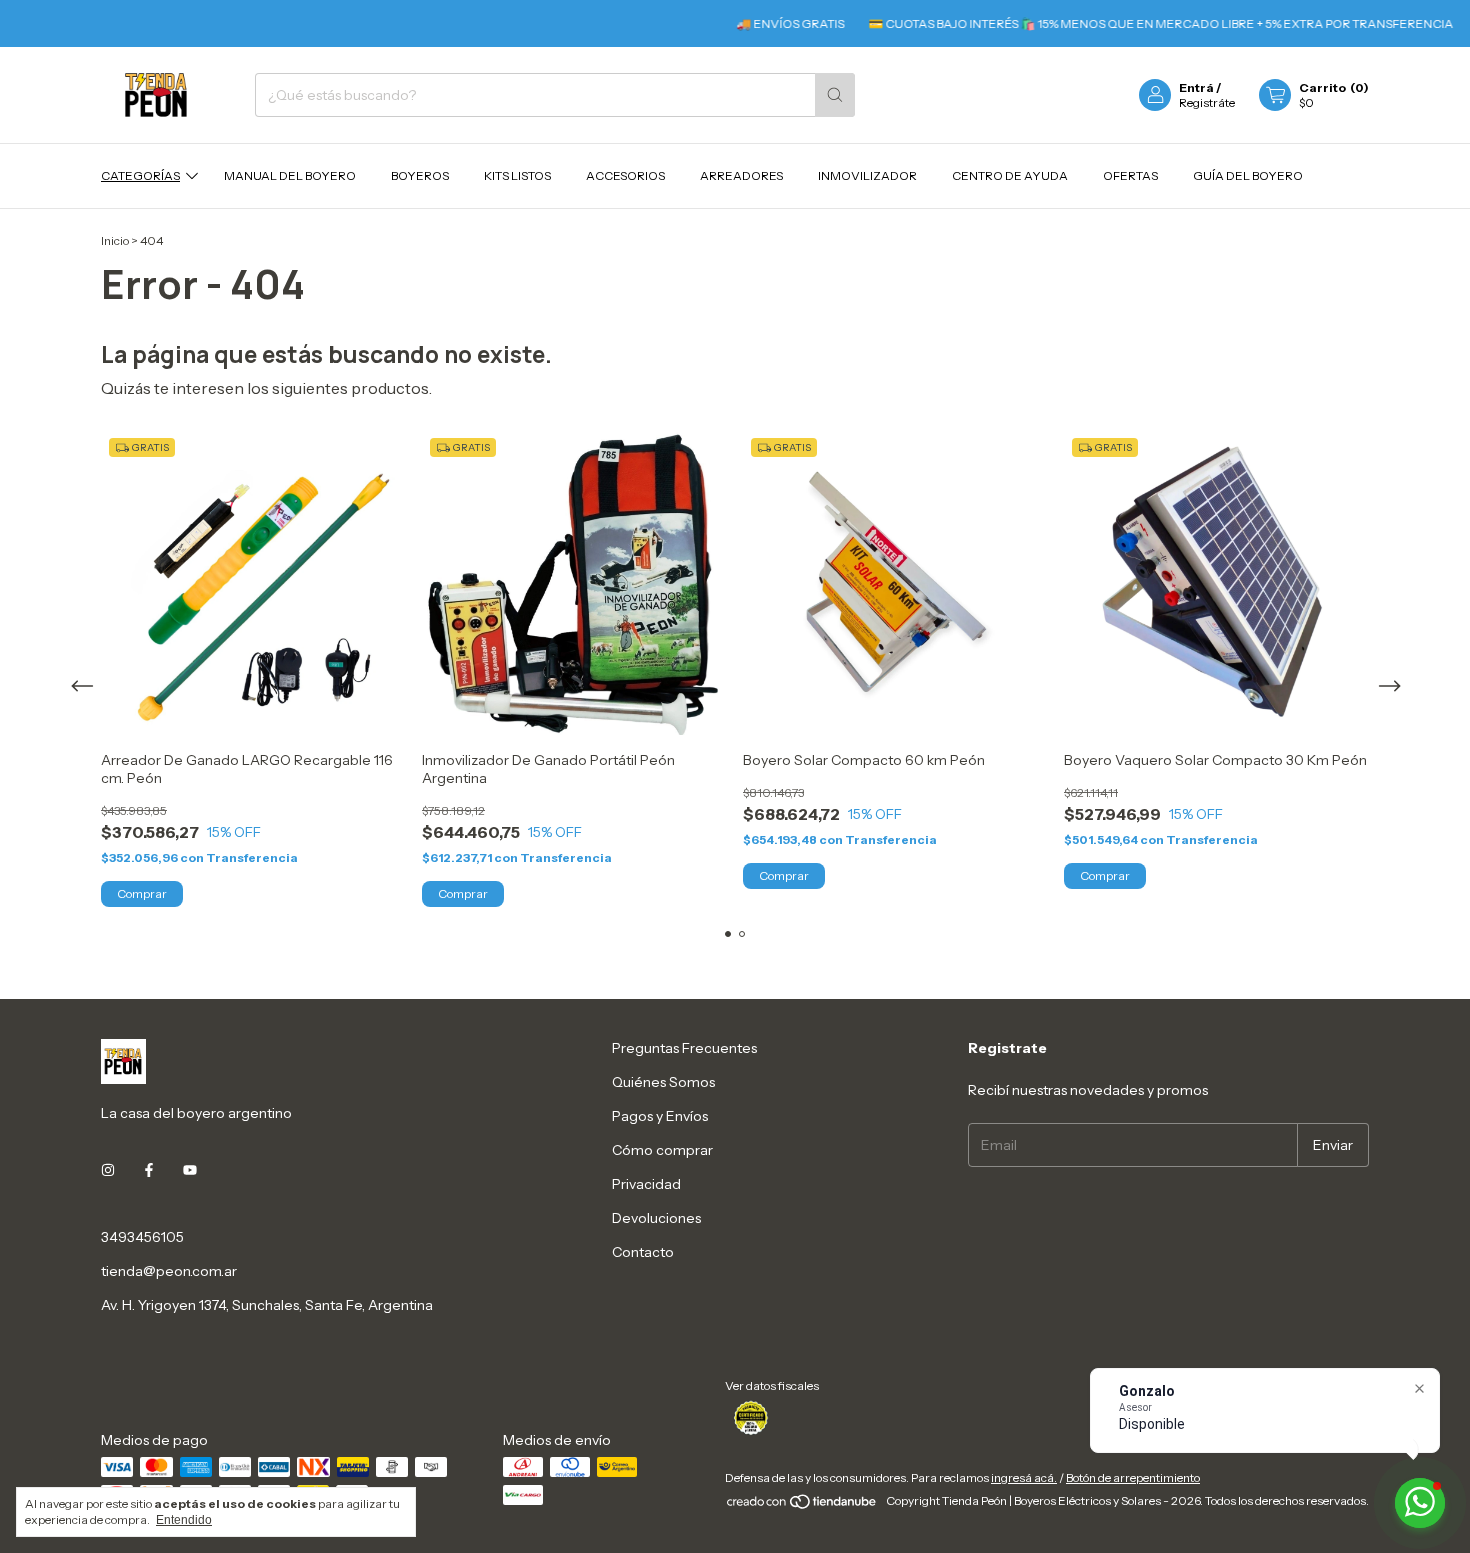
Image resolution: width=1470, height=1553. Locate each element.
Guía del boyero (1248, 175)
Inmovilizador (867, 175)
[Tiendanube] (802, 1505)
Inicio (115, 240)
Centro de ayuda (1010, 175)
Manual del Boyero (290, 175)
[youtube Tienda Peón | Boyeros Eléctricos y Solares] (190, 1171)
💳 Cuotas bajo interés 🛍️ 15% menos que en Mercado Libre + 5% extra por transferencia (1126, 23)
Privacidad (646, 1184)
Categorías (140, 175)
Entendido (184, 1520)
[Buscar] (835, 95)
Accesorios (625, 175)
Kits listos (517, 175)
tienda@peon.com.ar (169, 1271)
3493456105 (142, 1237)
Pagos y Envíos (660, 1116)
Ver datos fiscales (772, 1385)
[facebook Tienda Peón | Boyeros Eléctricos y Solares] (149, 1171)
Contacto (643, 1252)
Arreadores (741, 175)
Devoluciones (656, 1218)
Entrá (1196, 87)
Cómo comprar (662, 1150)
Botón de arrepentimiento (1133, 1477)
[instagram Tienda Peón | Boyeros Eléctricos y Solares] (108, 1171)
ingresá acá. (1024, 1477)
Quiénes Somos (663, 1082)
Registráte (1207, 102)
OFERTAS (1130, 175)
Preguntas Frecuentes (684, 1048)
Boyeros (420, 175)
